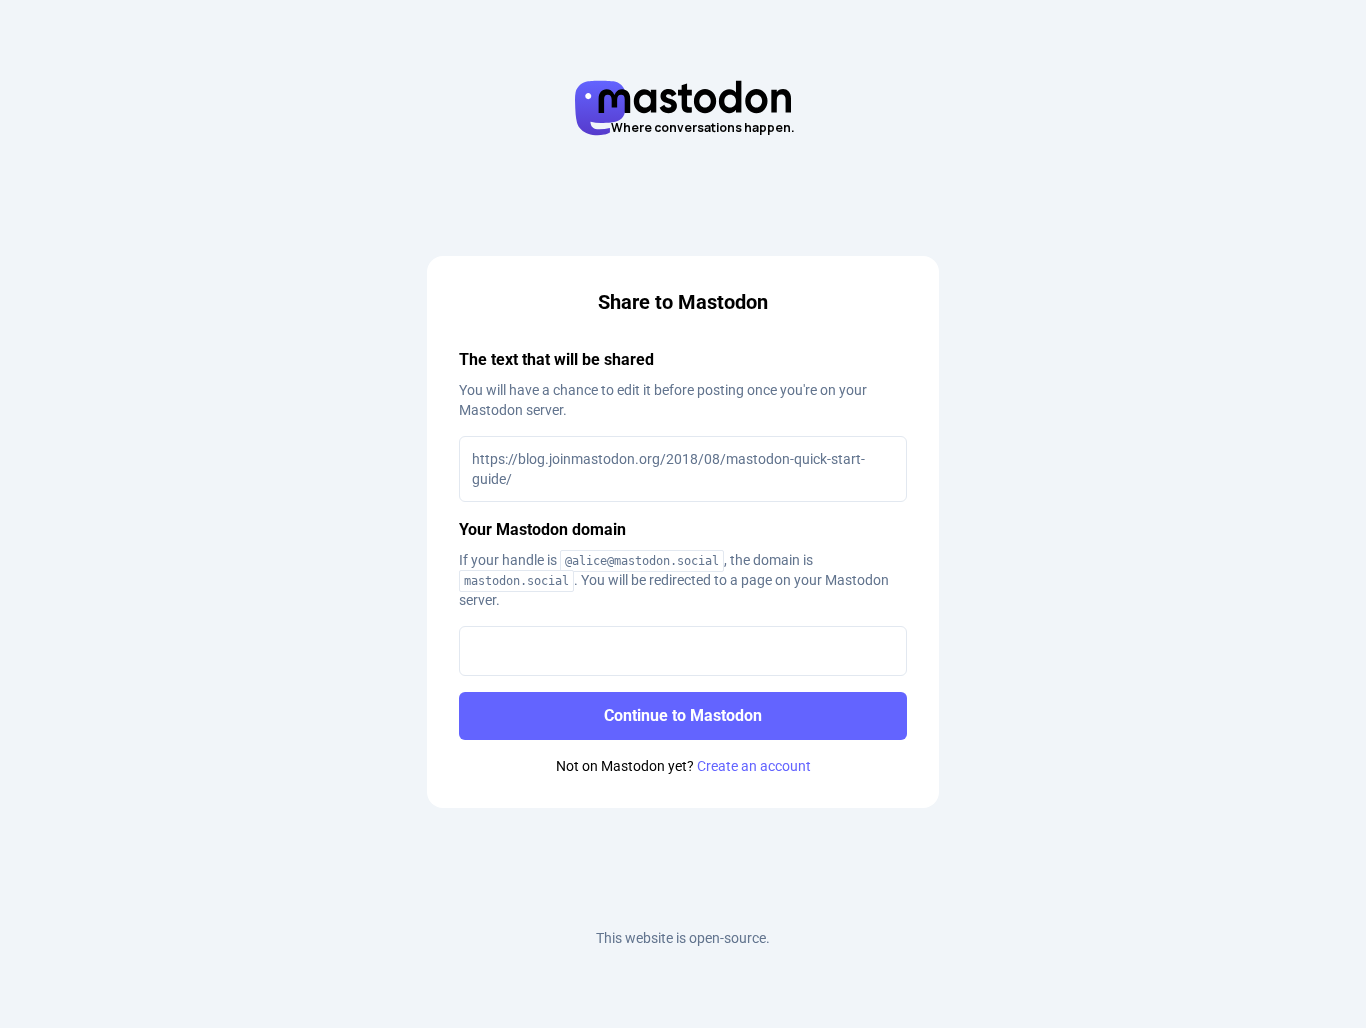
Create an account (754, 766)
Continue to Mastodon (683, 715)
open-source (727, 938)
